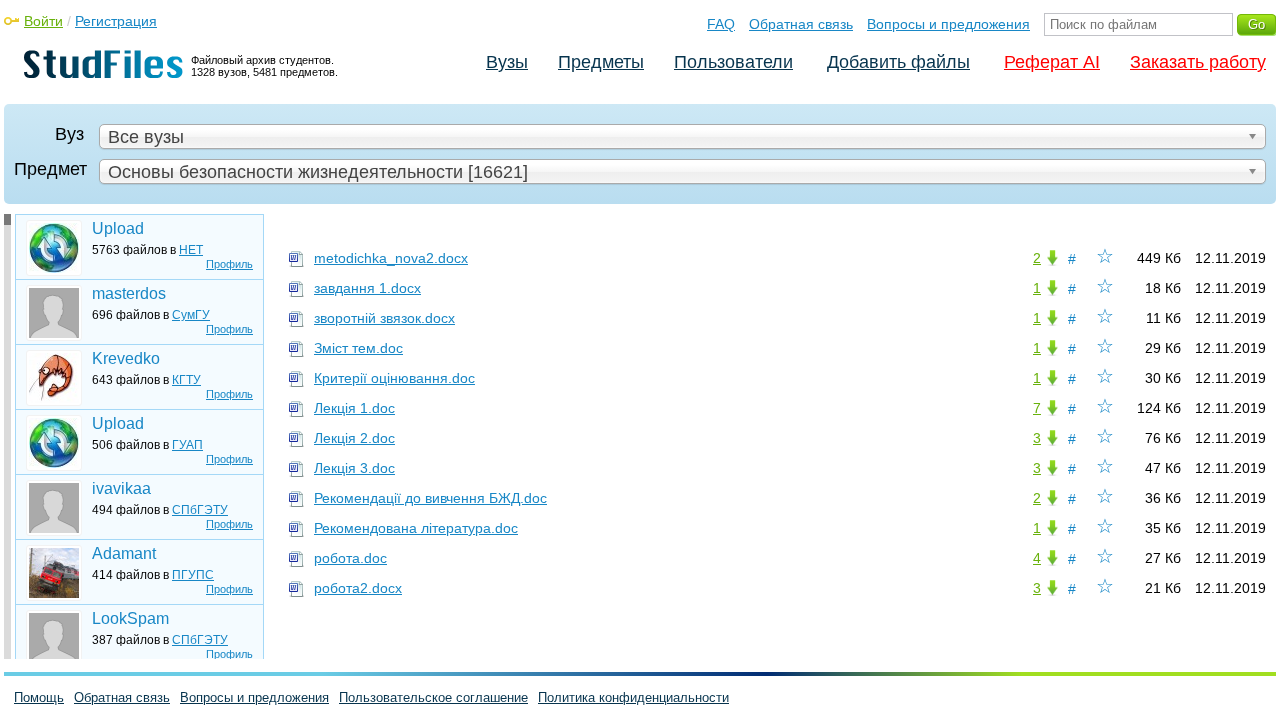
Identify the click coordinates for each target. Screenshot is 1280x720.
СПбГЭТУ (200, 510)
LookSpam (130, 618)
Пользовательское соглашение (433, 697)
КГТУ (186, 380)
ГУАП (187, 445)
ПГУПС (193, 575)
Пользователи (733, 62)
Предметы (601, 62)
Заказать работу (1198, 62)
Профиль (229, 264)
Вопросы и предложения (948, 24)
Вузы (507, 62)
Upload (118, 228)
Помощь (39, 697)
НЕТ (191, 250)
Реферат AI (1052, 62)
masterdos (129, 293)
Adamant (124, 553)
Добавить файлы (898, 62)
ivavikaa (121, 488)
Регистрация (116, 21)
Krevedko (126, 358)
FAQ (721, 24)
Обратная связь (801, 24)
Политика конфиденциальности (633, 697)
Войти (43, 21)
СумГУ (191, 315)
